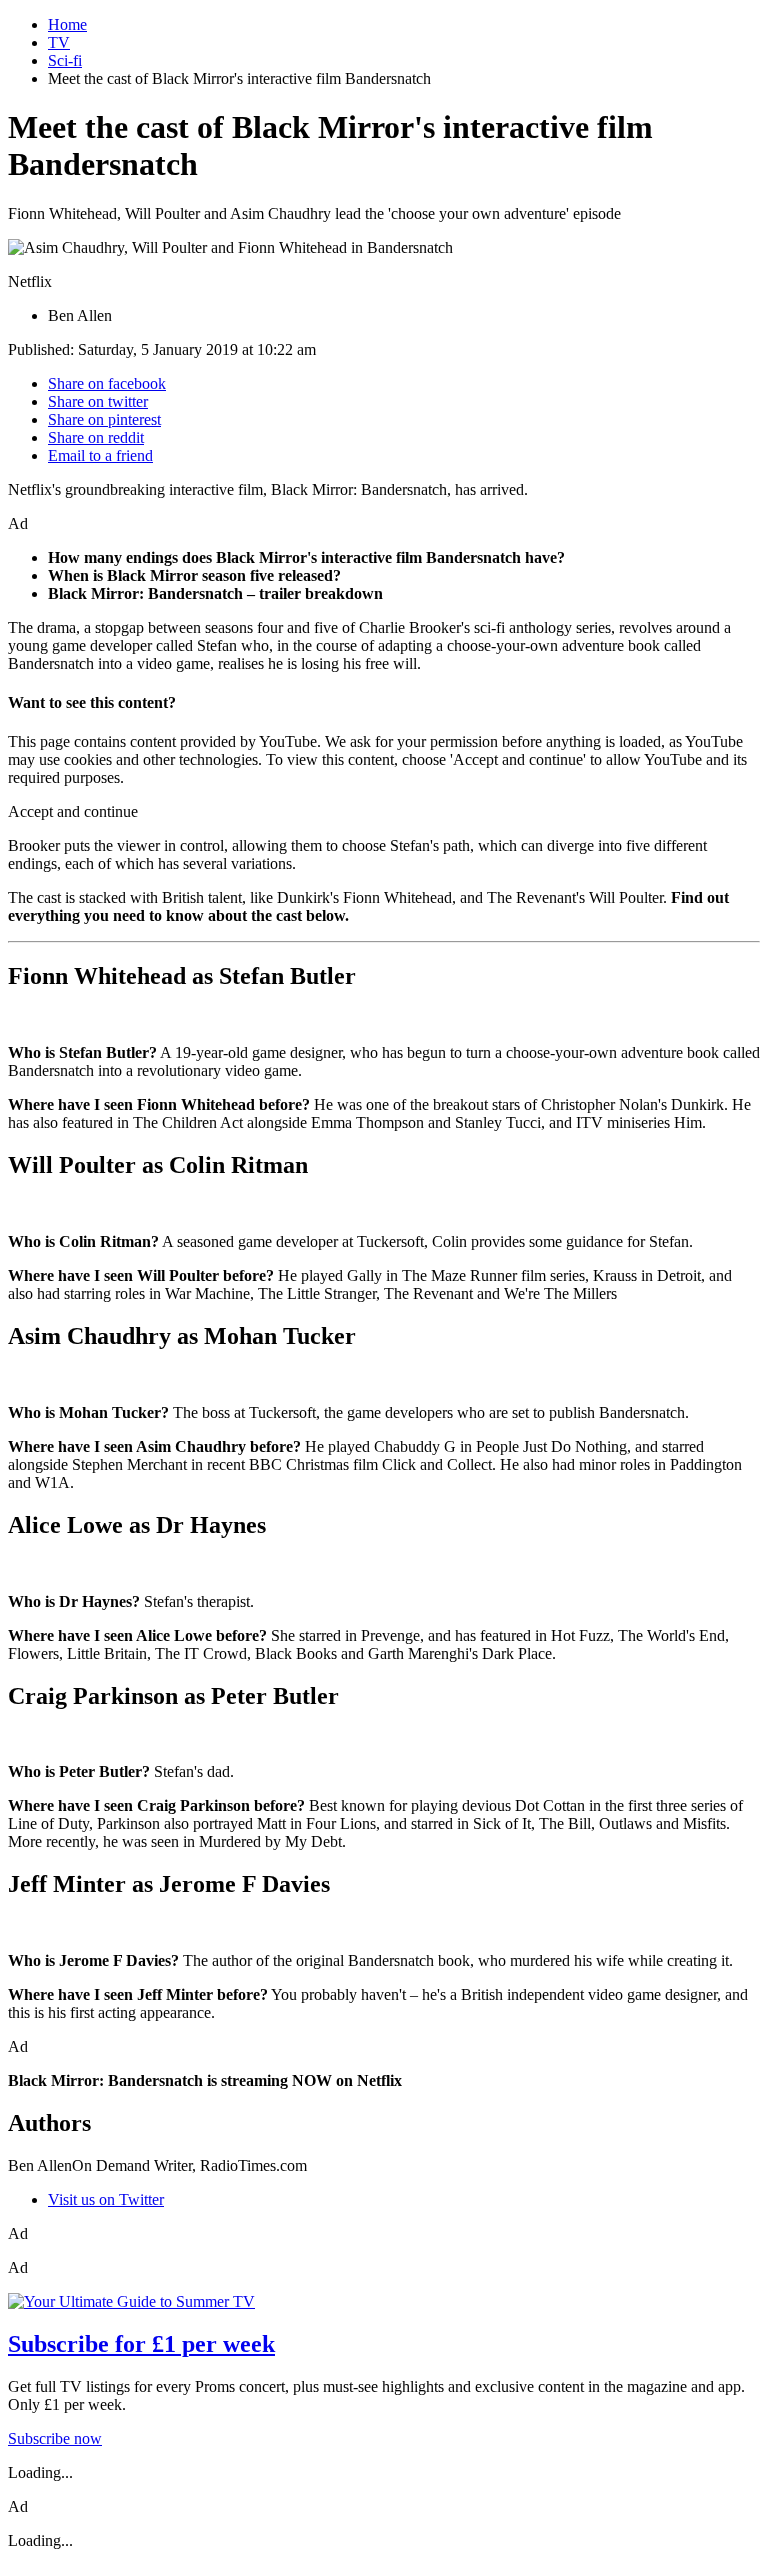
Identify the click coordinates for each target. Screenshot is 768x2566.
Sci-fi (65, 60)
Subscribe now (55, 2438)
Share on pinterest (104, 419)
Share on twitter (98, 401)
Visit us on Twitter (106, 2199)
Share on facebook (107, 383)
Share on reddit (96, 437)
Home (67, 24)
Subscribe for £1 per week (141, 2344)
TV (59, 42)
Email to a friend (100, 455)
